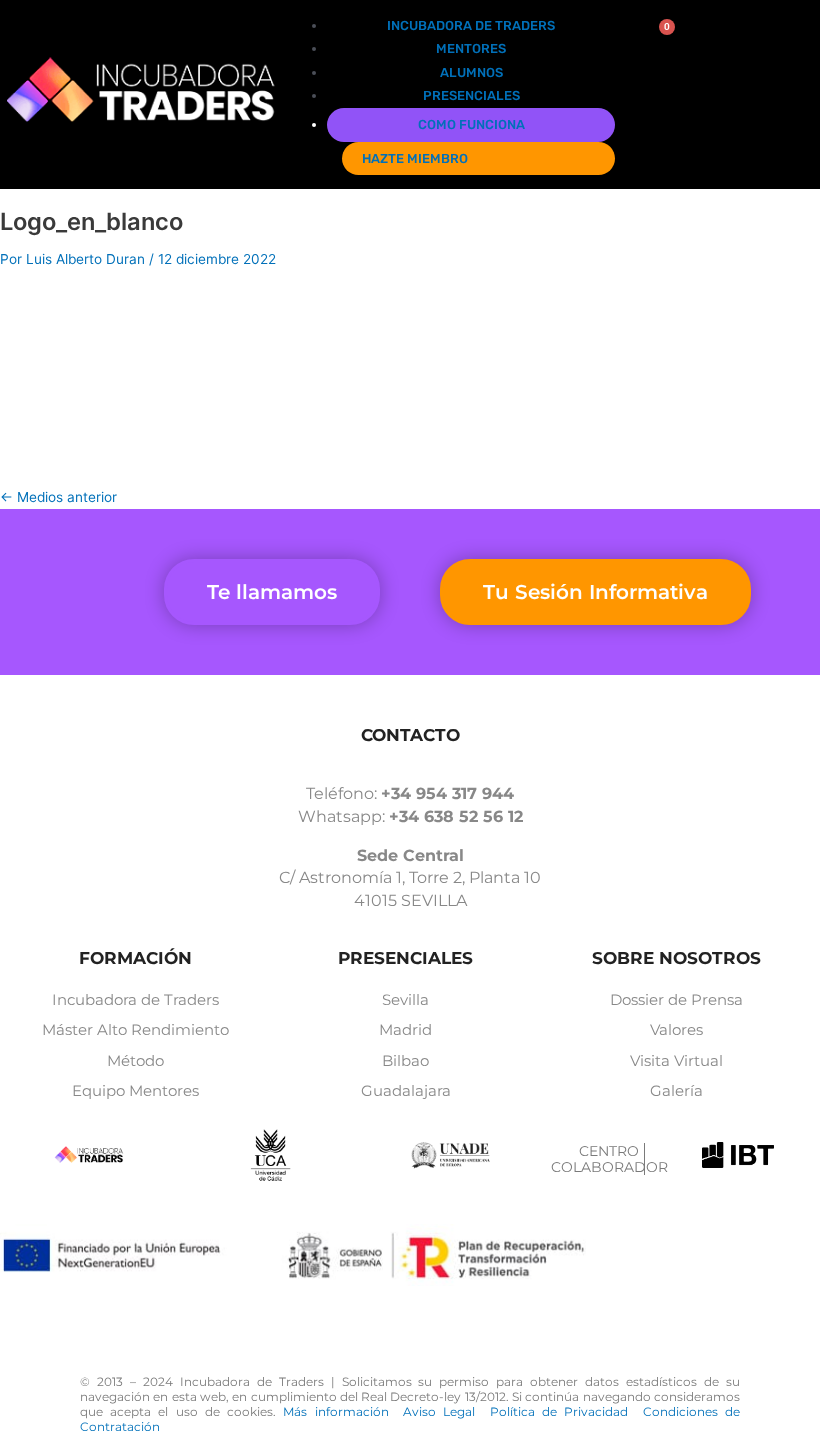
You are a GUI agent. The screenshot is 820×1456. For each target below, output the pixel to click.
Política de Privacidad (566, 1411)
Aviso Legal (446, 1411)
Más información (343, 1411)
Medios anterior (58, 497)
